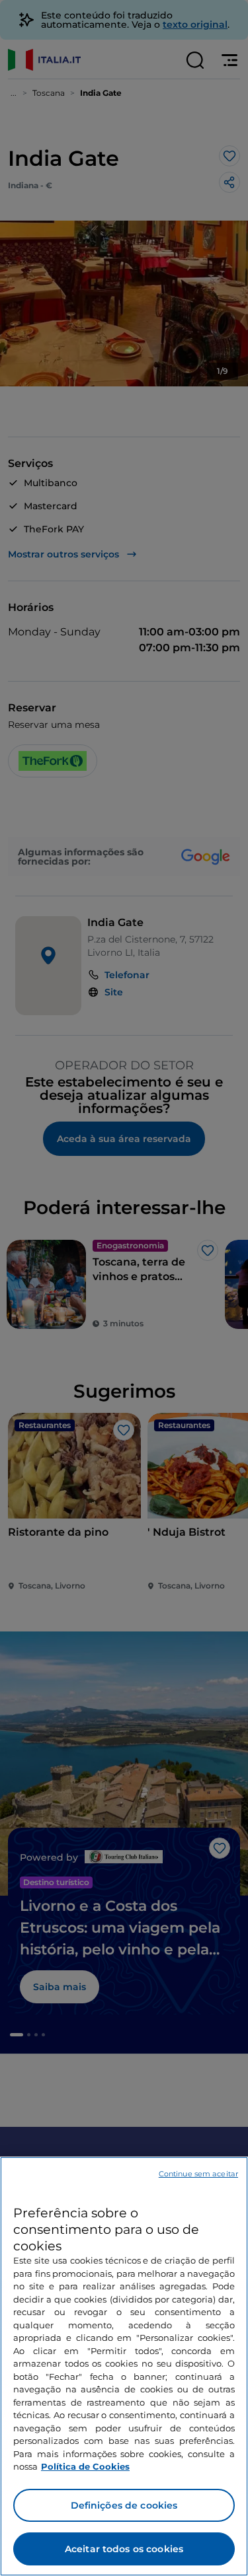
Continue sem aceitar (198, 2174)
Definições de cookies (124, 2505)
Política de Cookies (85, 2466)
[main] (124, 2366)
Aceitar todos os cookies (124, 2549)
